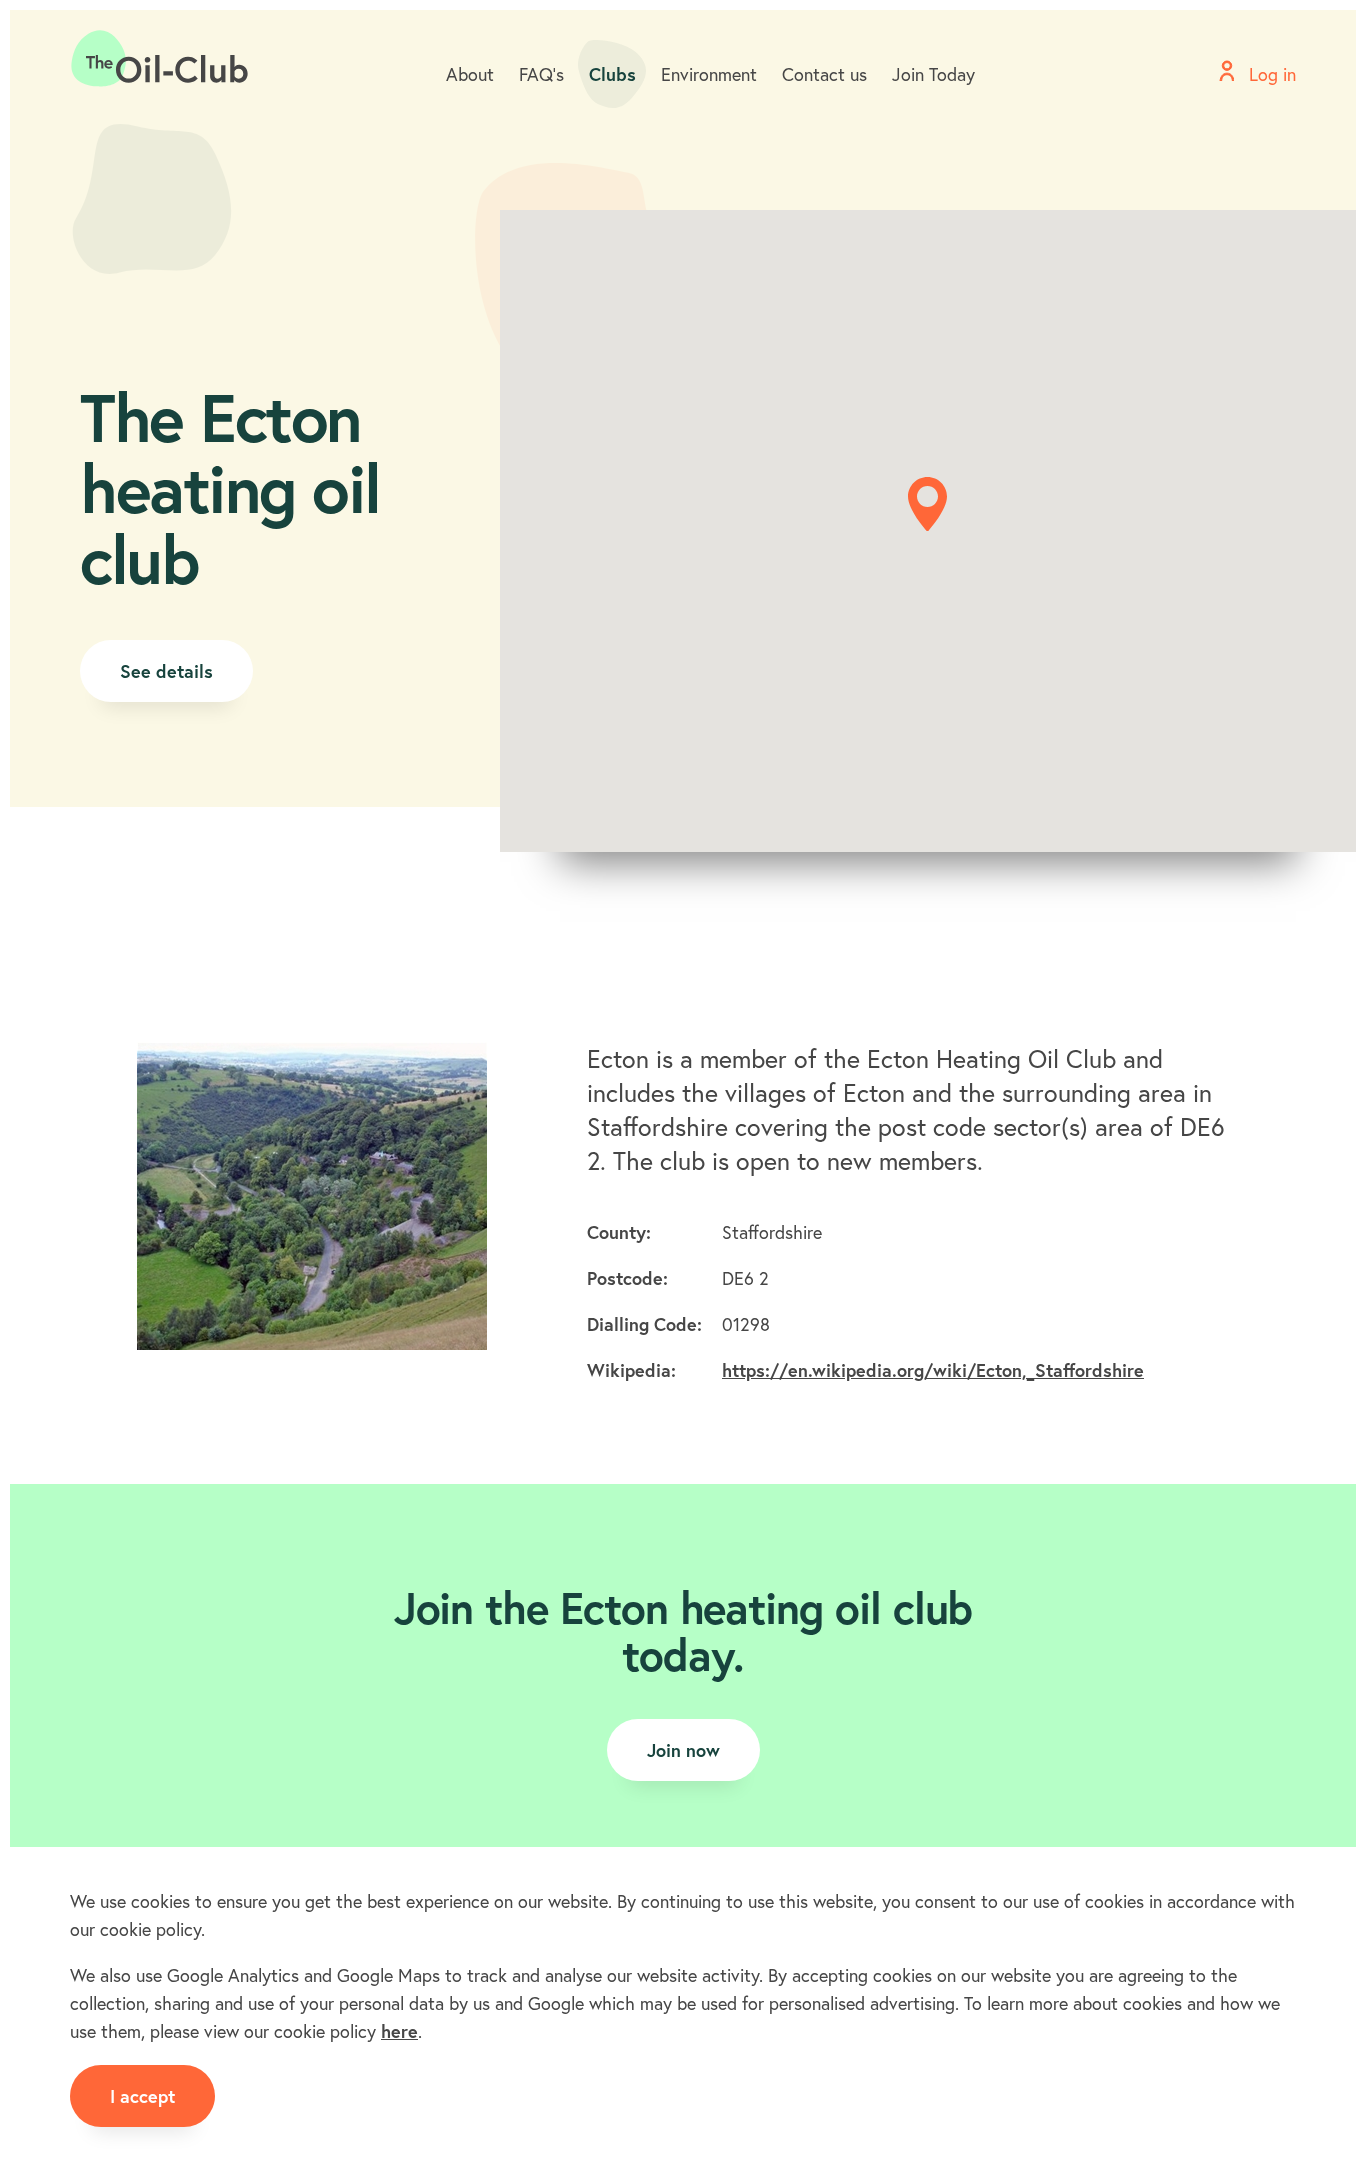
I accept (142, 2096)
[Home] (160, 59)
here (399, 2031)
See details (166, 671)
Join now (683, 1750)
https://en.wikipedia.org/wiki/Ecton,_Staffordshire (933, 1370)
